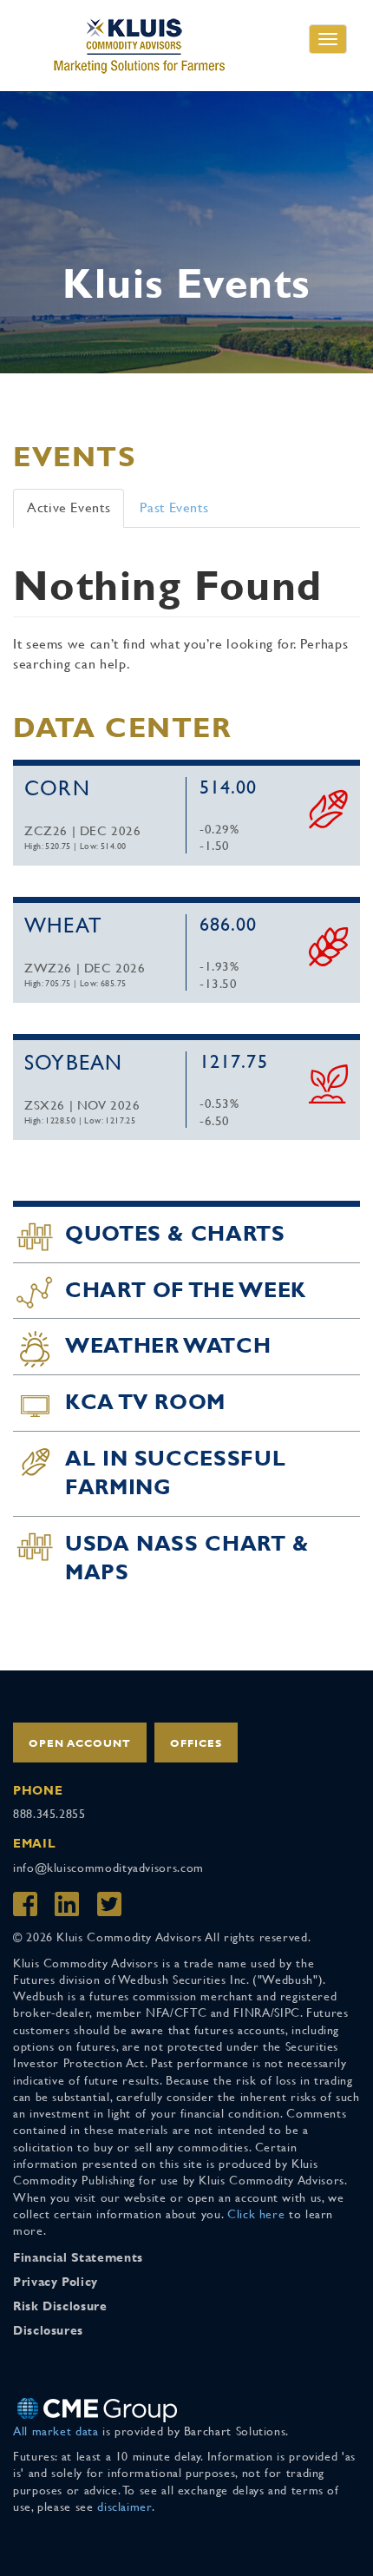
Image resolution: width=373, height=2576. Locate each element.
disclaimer (124, 2507)
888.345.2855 (49, 1814)
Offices (196, 1743)
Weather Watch (168, 1346)
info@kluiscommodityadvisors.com (108, 1868)
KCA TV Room (145, 1402)
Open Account (80, 1743)
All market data (56, 2431)
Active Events (69, 507)
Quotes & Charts (175, 1234)
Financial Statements (78, 2257)
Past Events (174, 507)
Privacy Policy (56, 2282)
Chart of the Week (186, 1290)
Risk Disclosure (60, 2306)
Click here (256, 2214)
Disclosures (48, 2330)
